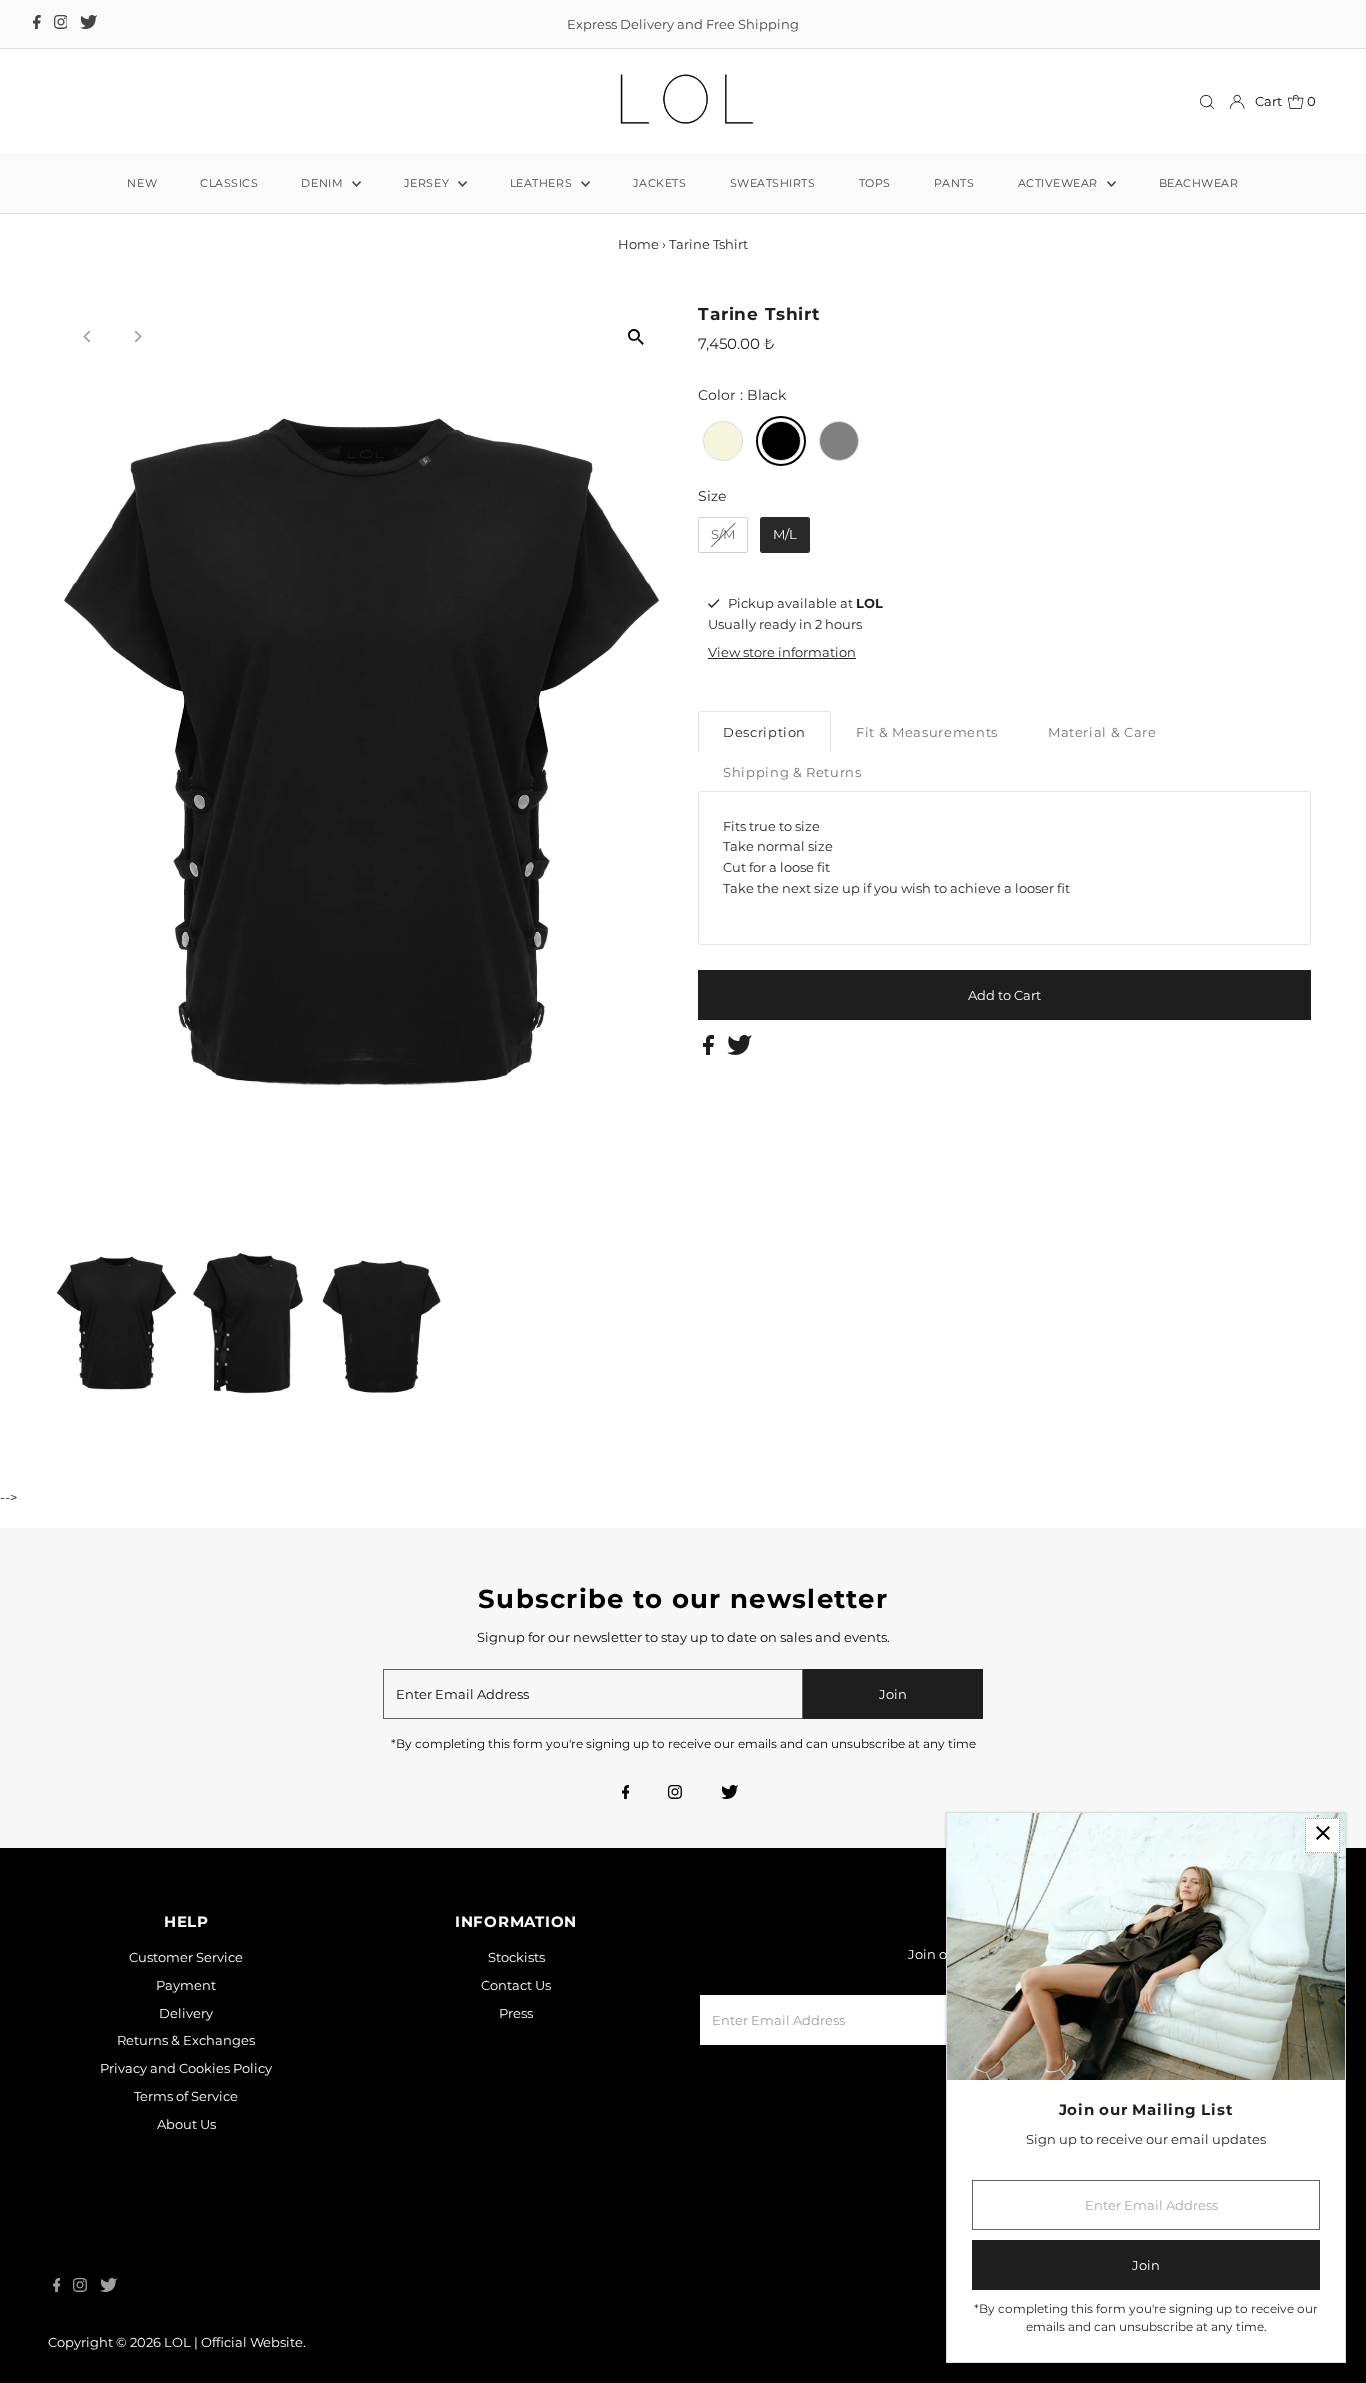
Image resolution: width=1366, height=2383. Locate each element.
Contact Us (516, 1985)
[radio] (723, 441)
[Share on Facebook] (710, 1050)
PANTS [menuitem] (954, 183)
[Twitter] (88, 24)
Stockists (516, 1957)
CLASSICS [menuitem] (229, 183)
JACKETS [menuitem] (660, 183)
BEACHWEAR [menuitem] (1199, 183)
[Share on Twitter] (739, 1050)
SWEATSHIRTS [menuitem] (773, 183)
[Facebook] (37, 24)
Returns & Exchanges (186, 2040)
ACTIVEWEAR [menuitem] (1060, 183)
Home (638, 244)
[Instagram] (61, 24)
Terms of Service (186, 2096)
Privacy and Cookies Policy (186, 2068)
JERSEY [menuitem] (428, 183)
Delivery (186, 2013)
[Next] (136, 336)
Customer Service (186, 1957)
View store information (782, 652)
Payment (186, 1985)
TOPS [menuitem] (875, 183)
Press (516, 2013)
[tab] (764, 731)
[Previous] (87, 336)
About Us (186, 2124)
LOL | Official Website (233, 2342)
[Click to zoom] (635, 336)
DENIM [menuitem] (323, 183)
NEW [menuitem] (142, 183)
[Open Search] (1207, 101)
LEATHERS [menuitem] (543, 183)
